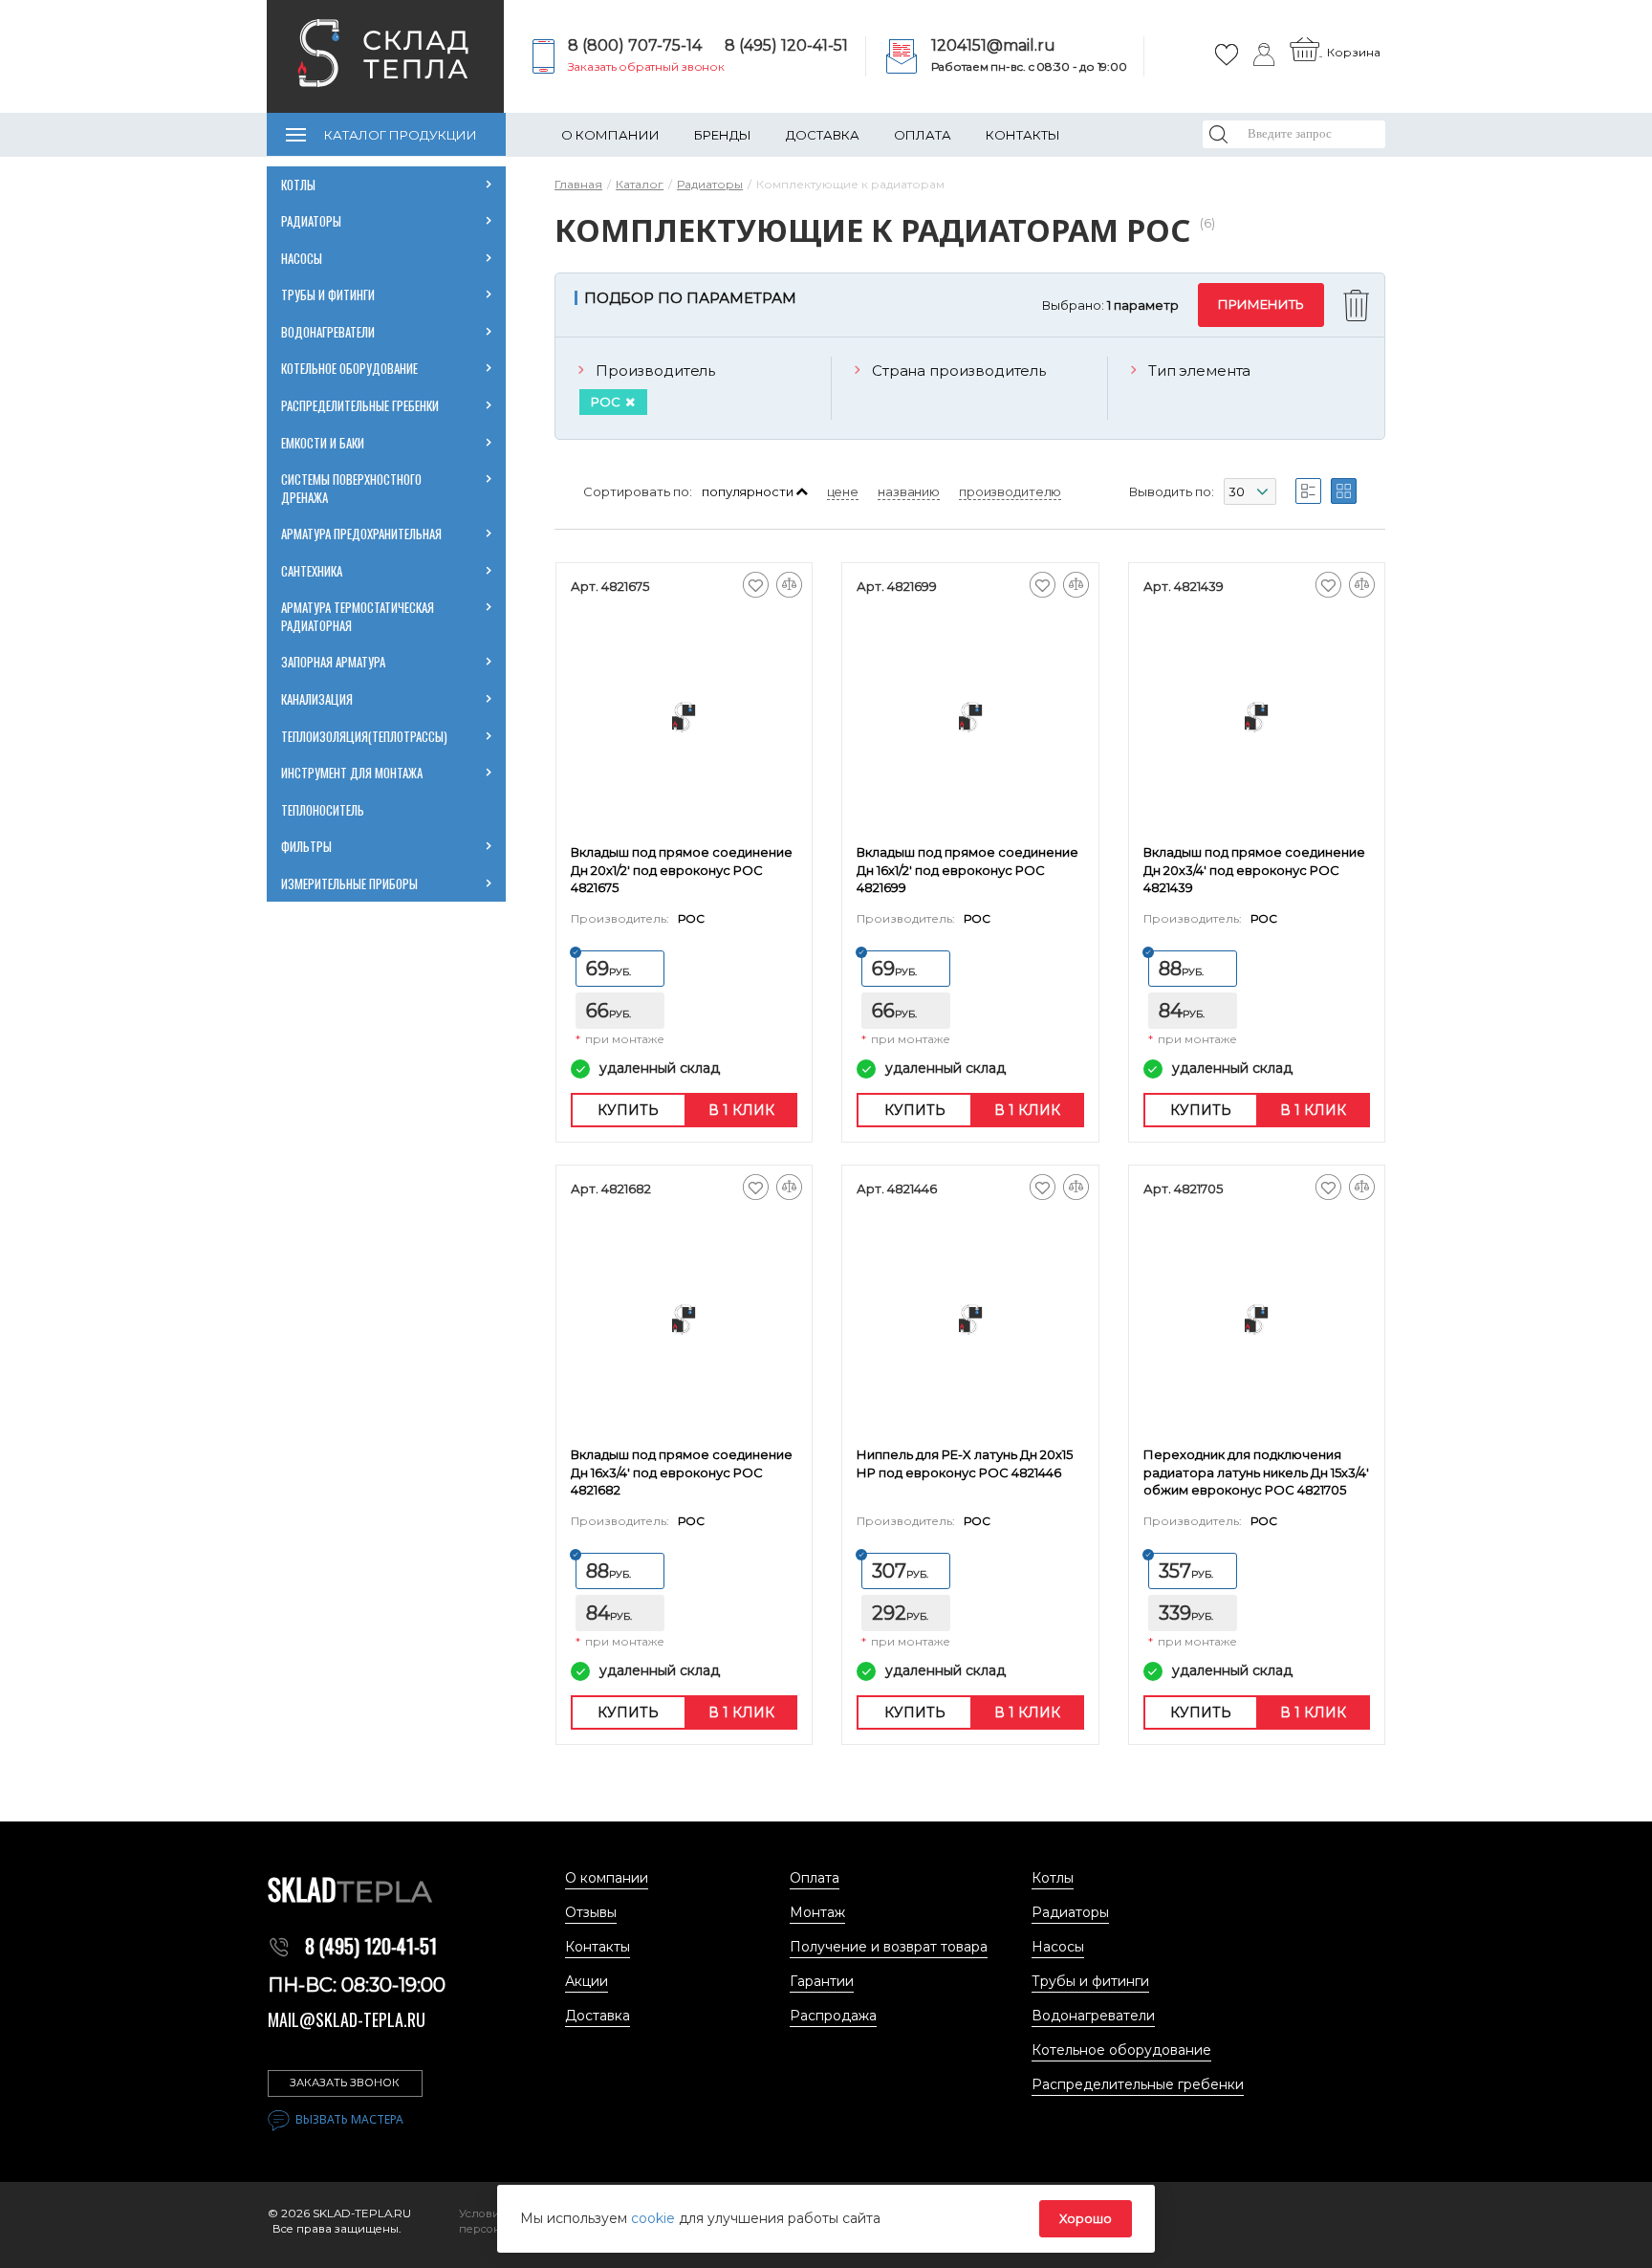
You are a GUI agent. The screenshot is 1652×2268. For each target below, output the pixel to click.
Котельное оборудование (349, 368)
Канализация (317, 699)
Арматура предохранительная (362, 534)
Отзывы (591, 1912)
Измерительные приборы (349, 883)
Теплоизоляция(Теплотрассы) (365, 736)
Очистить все (1359, 305)
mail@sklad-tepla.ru (347, 2019)
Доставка (823, 135)
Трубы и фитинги (328, 294)
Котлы (298, 185)
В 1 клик (741, 1110)
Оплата (923, 135)
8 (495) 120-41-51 (786, 45)
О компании (610, 135)
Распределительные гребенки (360, 405)
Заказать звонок (345, 2083)
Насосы (302, 258)
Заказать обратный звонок (646, 67)
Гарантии (822, 1981)
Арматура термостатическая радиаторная (358, 616)
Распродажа (833, 2016)
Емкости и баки (323, 443)
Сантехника (312, 571)
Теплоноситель (323, 810)
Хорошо (1086, 2218)
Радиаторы (311, 221)
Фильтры (306, 846)
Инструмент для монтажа (352, 773)
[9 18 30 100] (1250, 494)
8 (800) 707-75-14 (635, 45)
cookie (655, 2218)
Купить (628, 1110)
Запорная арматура (333, 662)
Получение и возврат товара (889, 1947)
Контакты (1023, 135)
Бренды (723, 135)
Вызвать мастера (349, 2119)
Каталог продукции (401, 135)
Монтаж (817, 1912)
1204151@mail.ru (993, 45)
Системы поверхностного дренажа (351, 488)
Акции (587, 1981)
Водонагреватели (328, 332)
